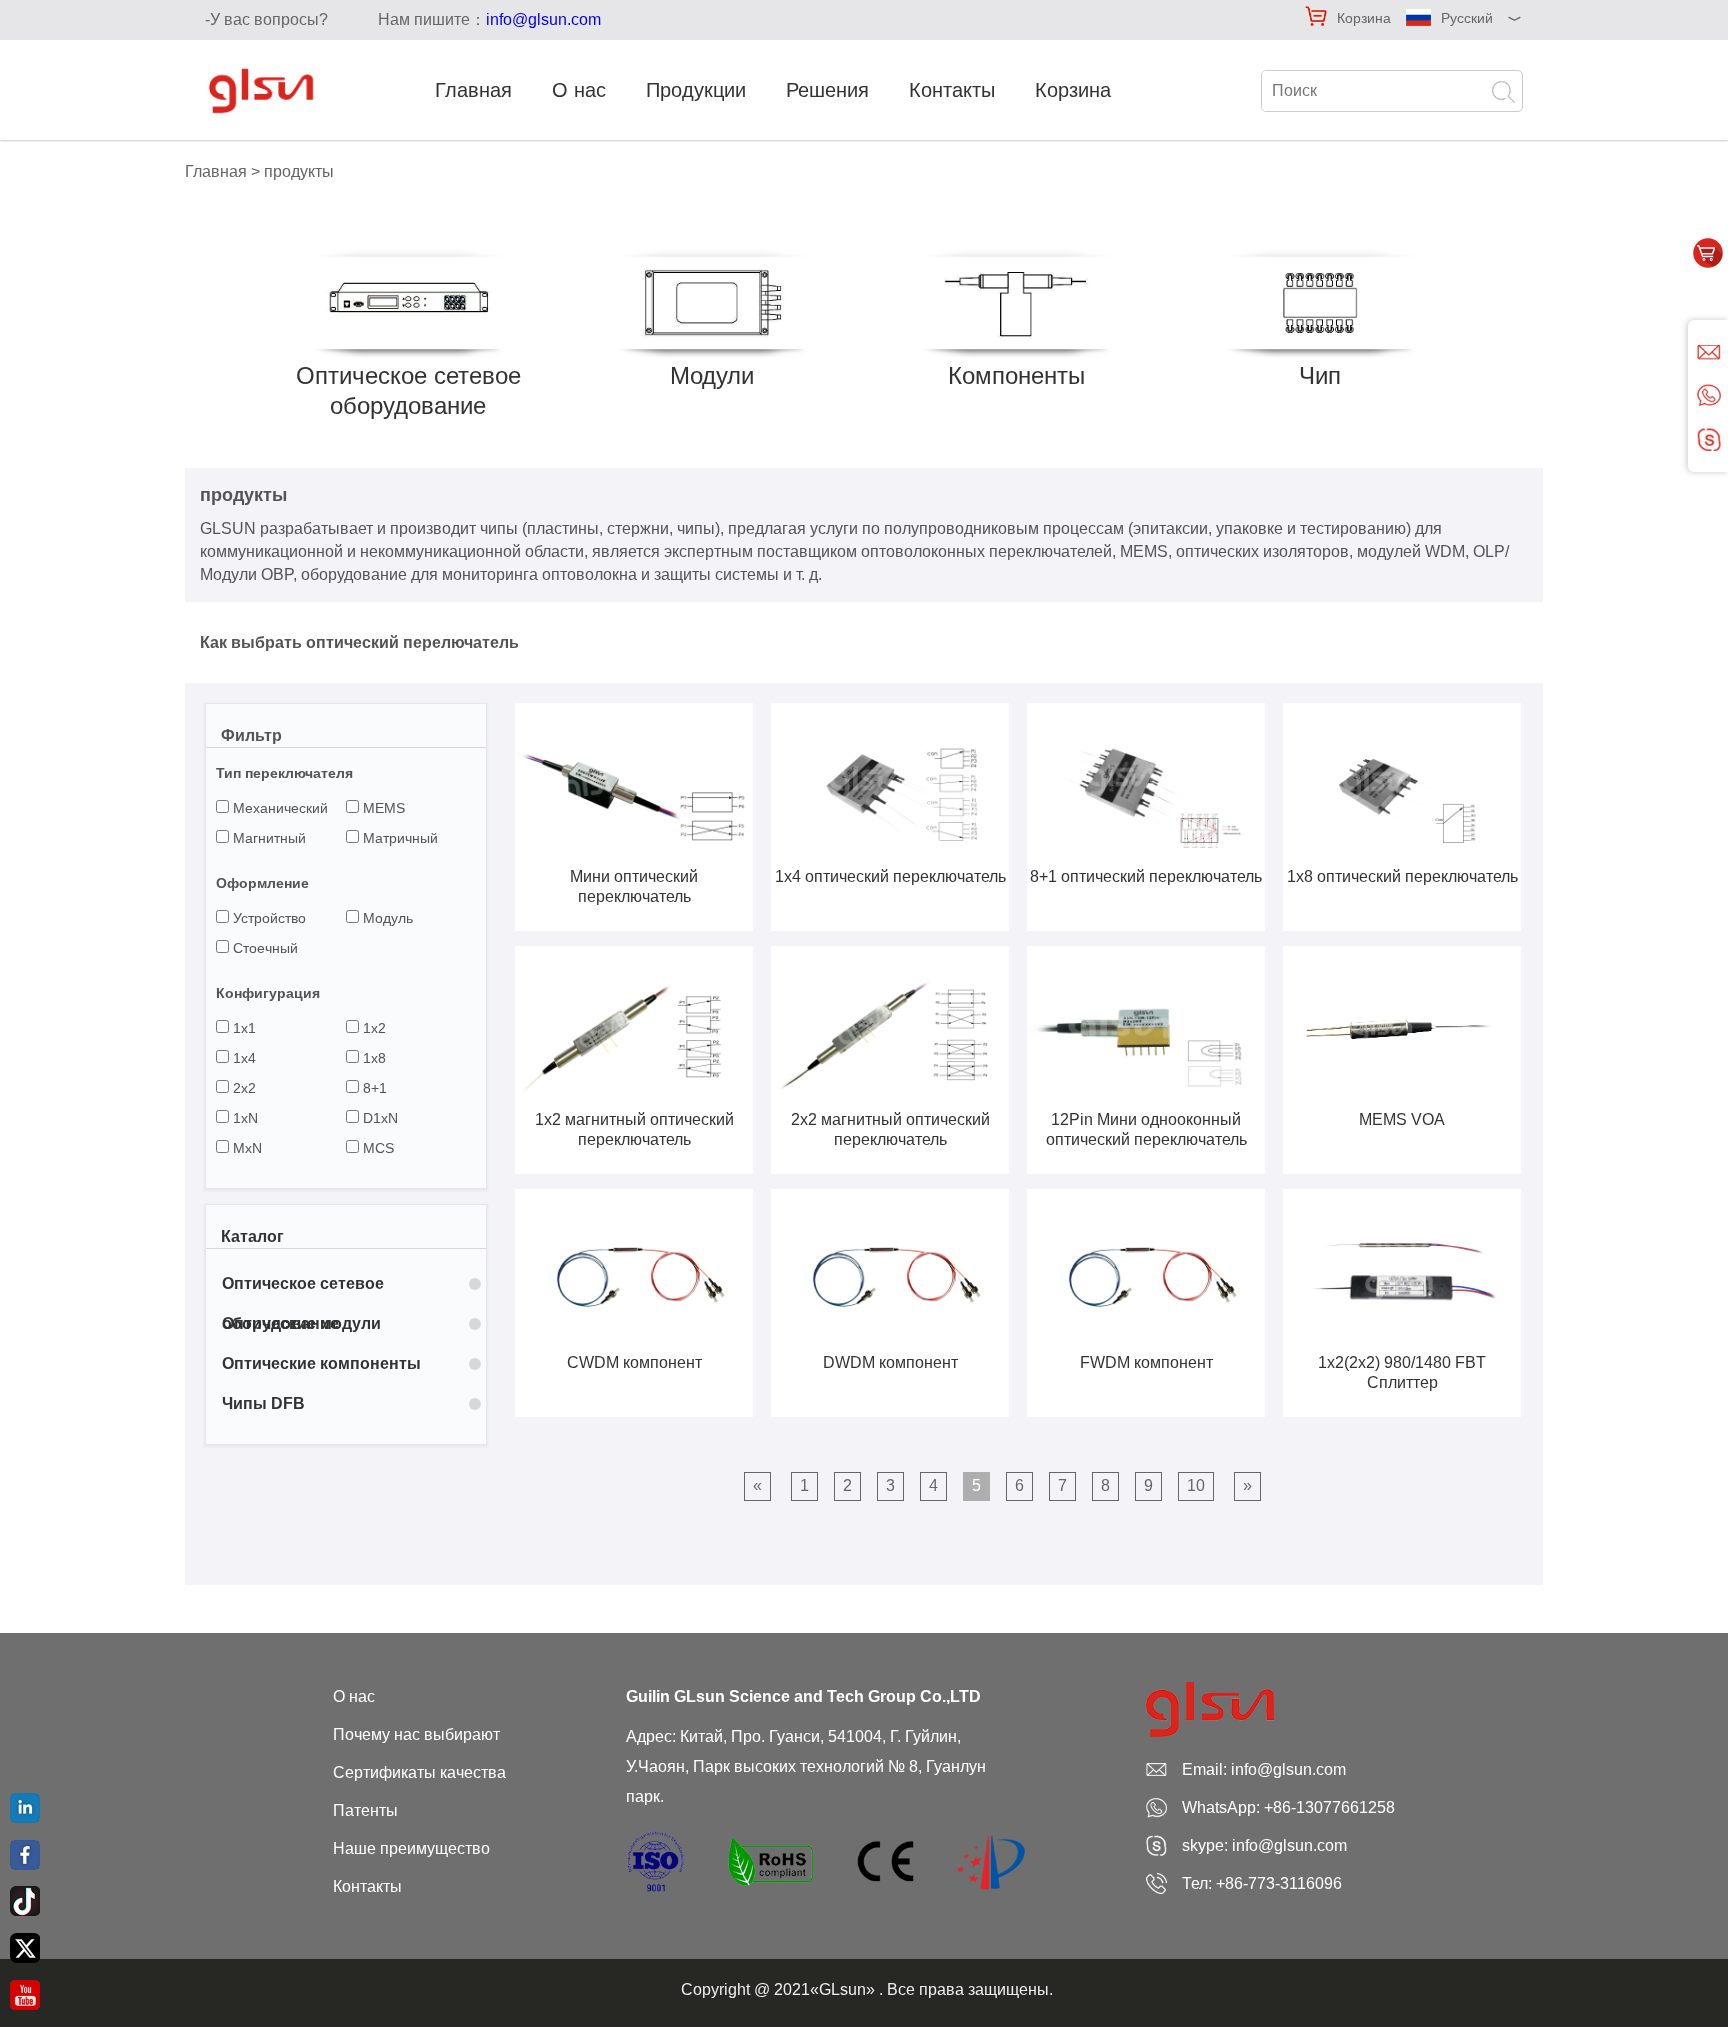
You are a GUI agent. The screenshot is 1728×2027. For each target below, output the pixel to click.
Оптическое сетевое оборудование (303, 1289)
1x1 (242, 1028)
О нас (579, 90)
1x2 (372, 1028)
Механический (278, 808)
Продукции (696, 90)
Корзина (1364, 18)
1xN (243, 1118)
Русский (1467, 18)
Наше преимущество (411, 1848)
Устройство (267, 918)
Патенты (365, 1810)
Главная (473, 90)
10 (1196, 1485)
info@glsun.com (543, 19)
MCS (376, 1148)
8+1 (373, 1088)
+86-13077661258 (1329, 1807)
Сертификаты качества (419, 1772)
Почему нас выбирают (416, 1734)
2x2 (242, 1088)
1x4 (242, 1058)
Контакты (952, 90)
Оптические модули (301, 1323)
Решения (827, 90)
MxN (245, 1148)
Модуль (386, 918)
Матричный (398, 838)
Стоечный (263, 948)
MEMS (382, 808)
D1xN (378, 1118)
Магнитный (267, 838)
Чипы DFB (263, 1403)
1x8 (372, 1058)
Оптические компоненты (321, 1363)
